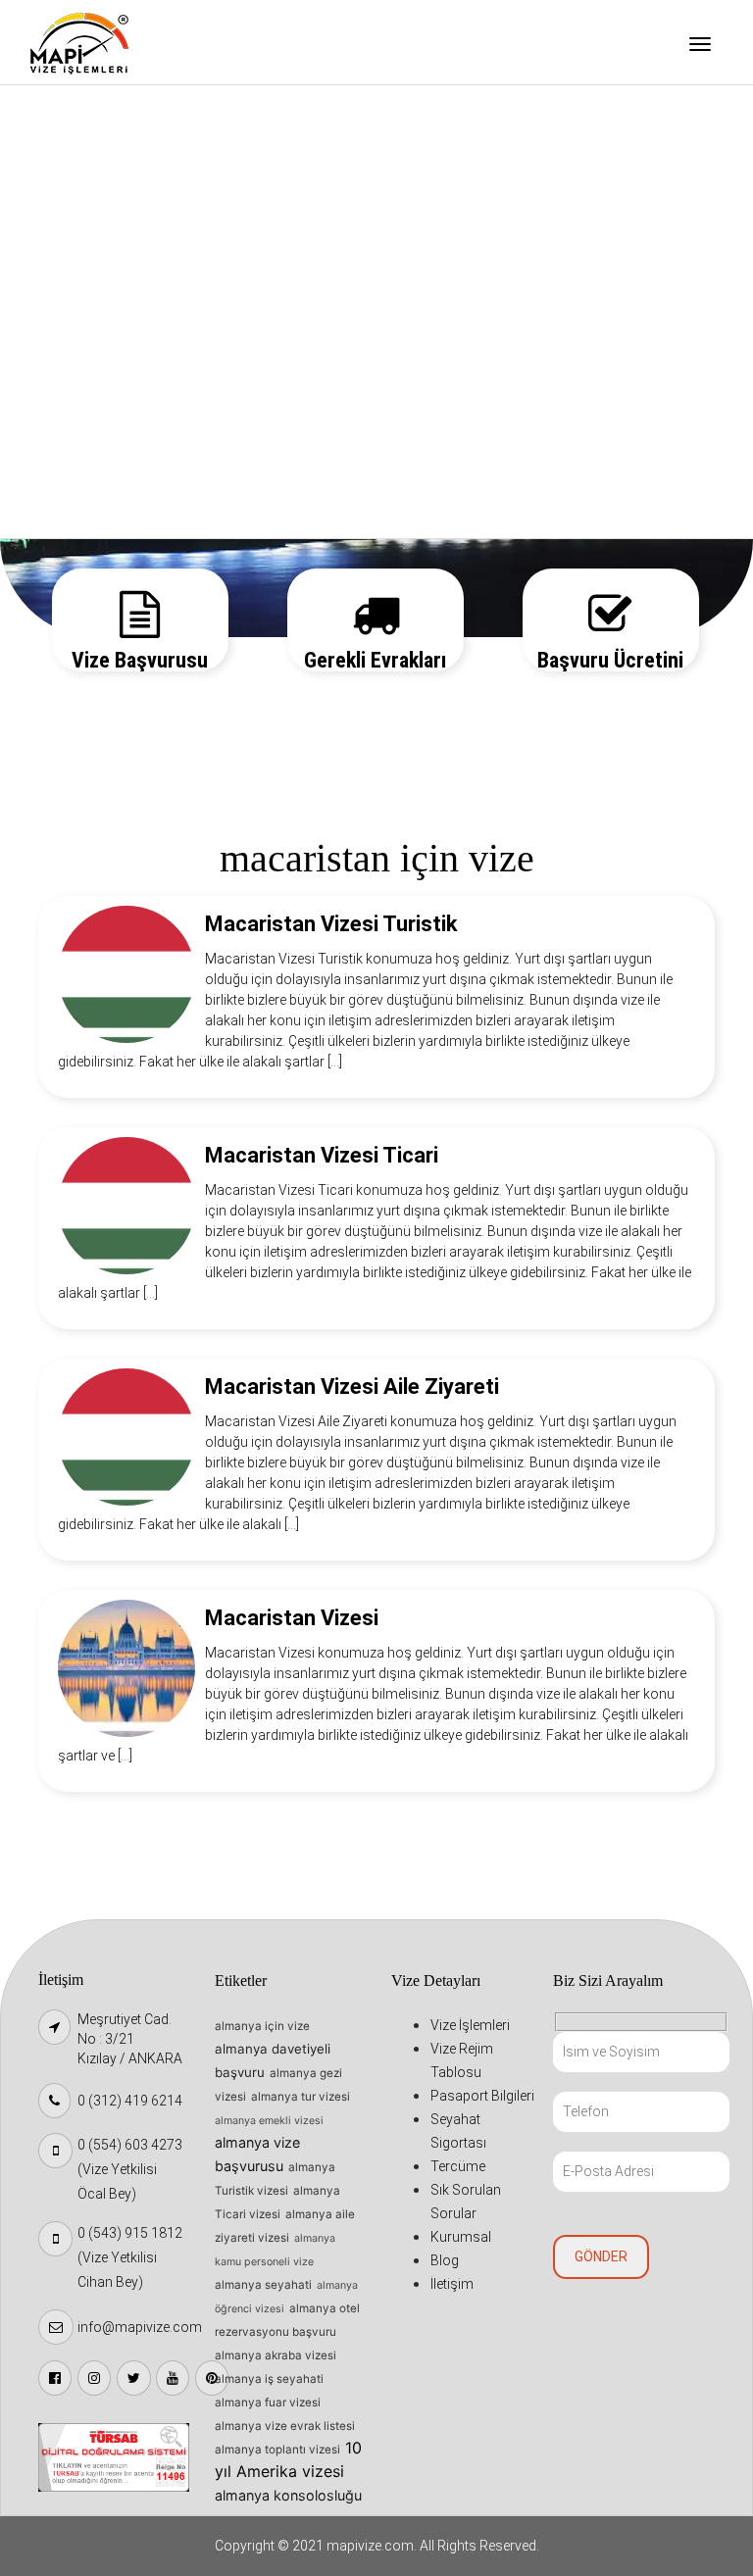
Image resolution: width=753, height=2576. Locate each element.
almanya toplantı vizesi (277, 2450)
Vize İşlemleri (94, 114)
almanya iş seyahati (269, 2379)
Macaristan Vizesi (292, 1618)
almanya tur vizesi (301, 2097)
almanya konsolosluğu (288, 2495)
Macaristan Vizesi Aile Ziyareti (352, 1387)
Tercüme (78, 314)
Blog (64, 464)
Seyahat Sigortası (108, 264)
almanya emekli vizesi (269, 2121)
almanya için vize (262, 2026)
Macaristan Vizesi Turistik (331, 924)
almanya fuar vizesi (268, 2403)
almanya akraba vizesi (276, 2355)
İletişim (75, 514)
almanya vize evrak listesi (285, 2426)
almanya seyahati (263, 2285)
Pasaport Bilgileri (106, 214)
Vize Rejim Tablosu (110, 164)
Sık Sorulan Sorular (112, 364)
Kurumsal (80, 414)
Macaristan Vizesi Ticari (322, 1155)
